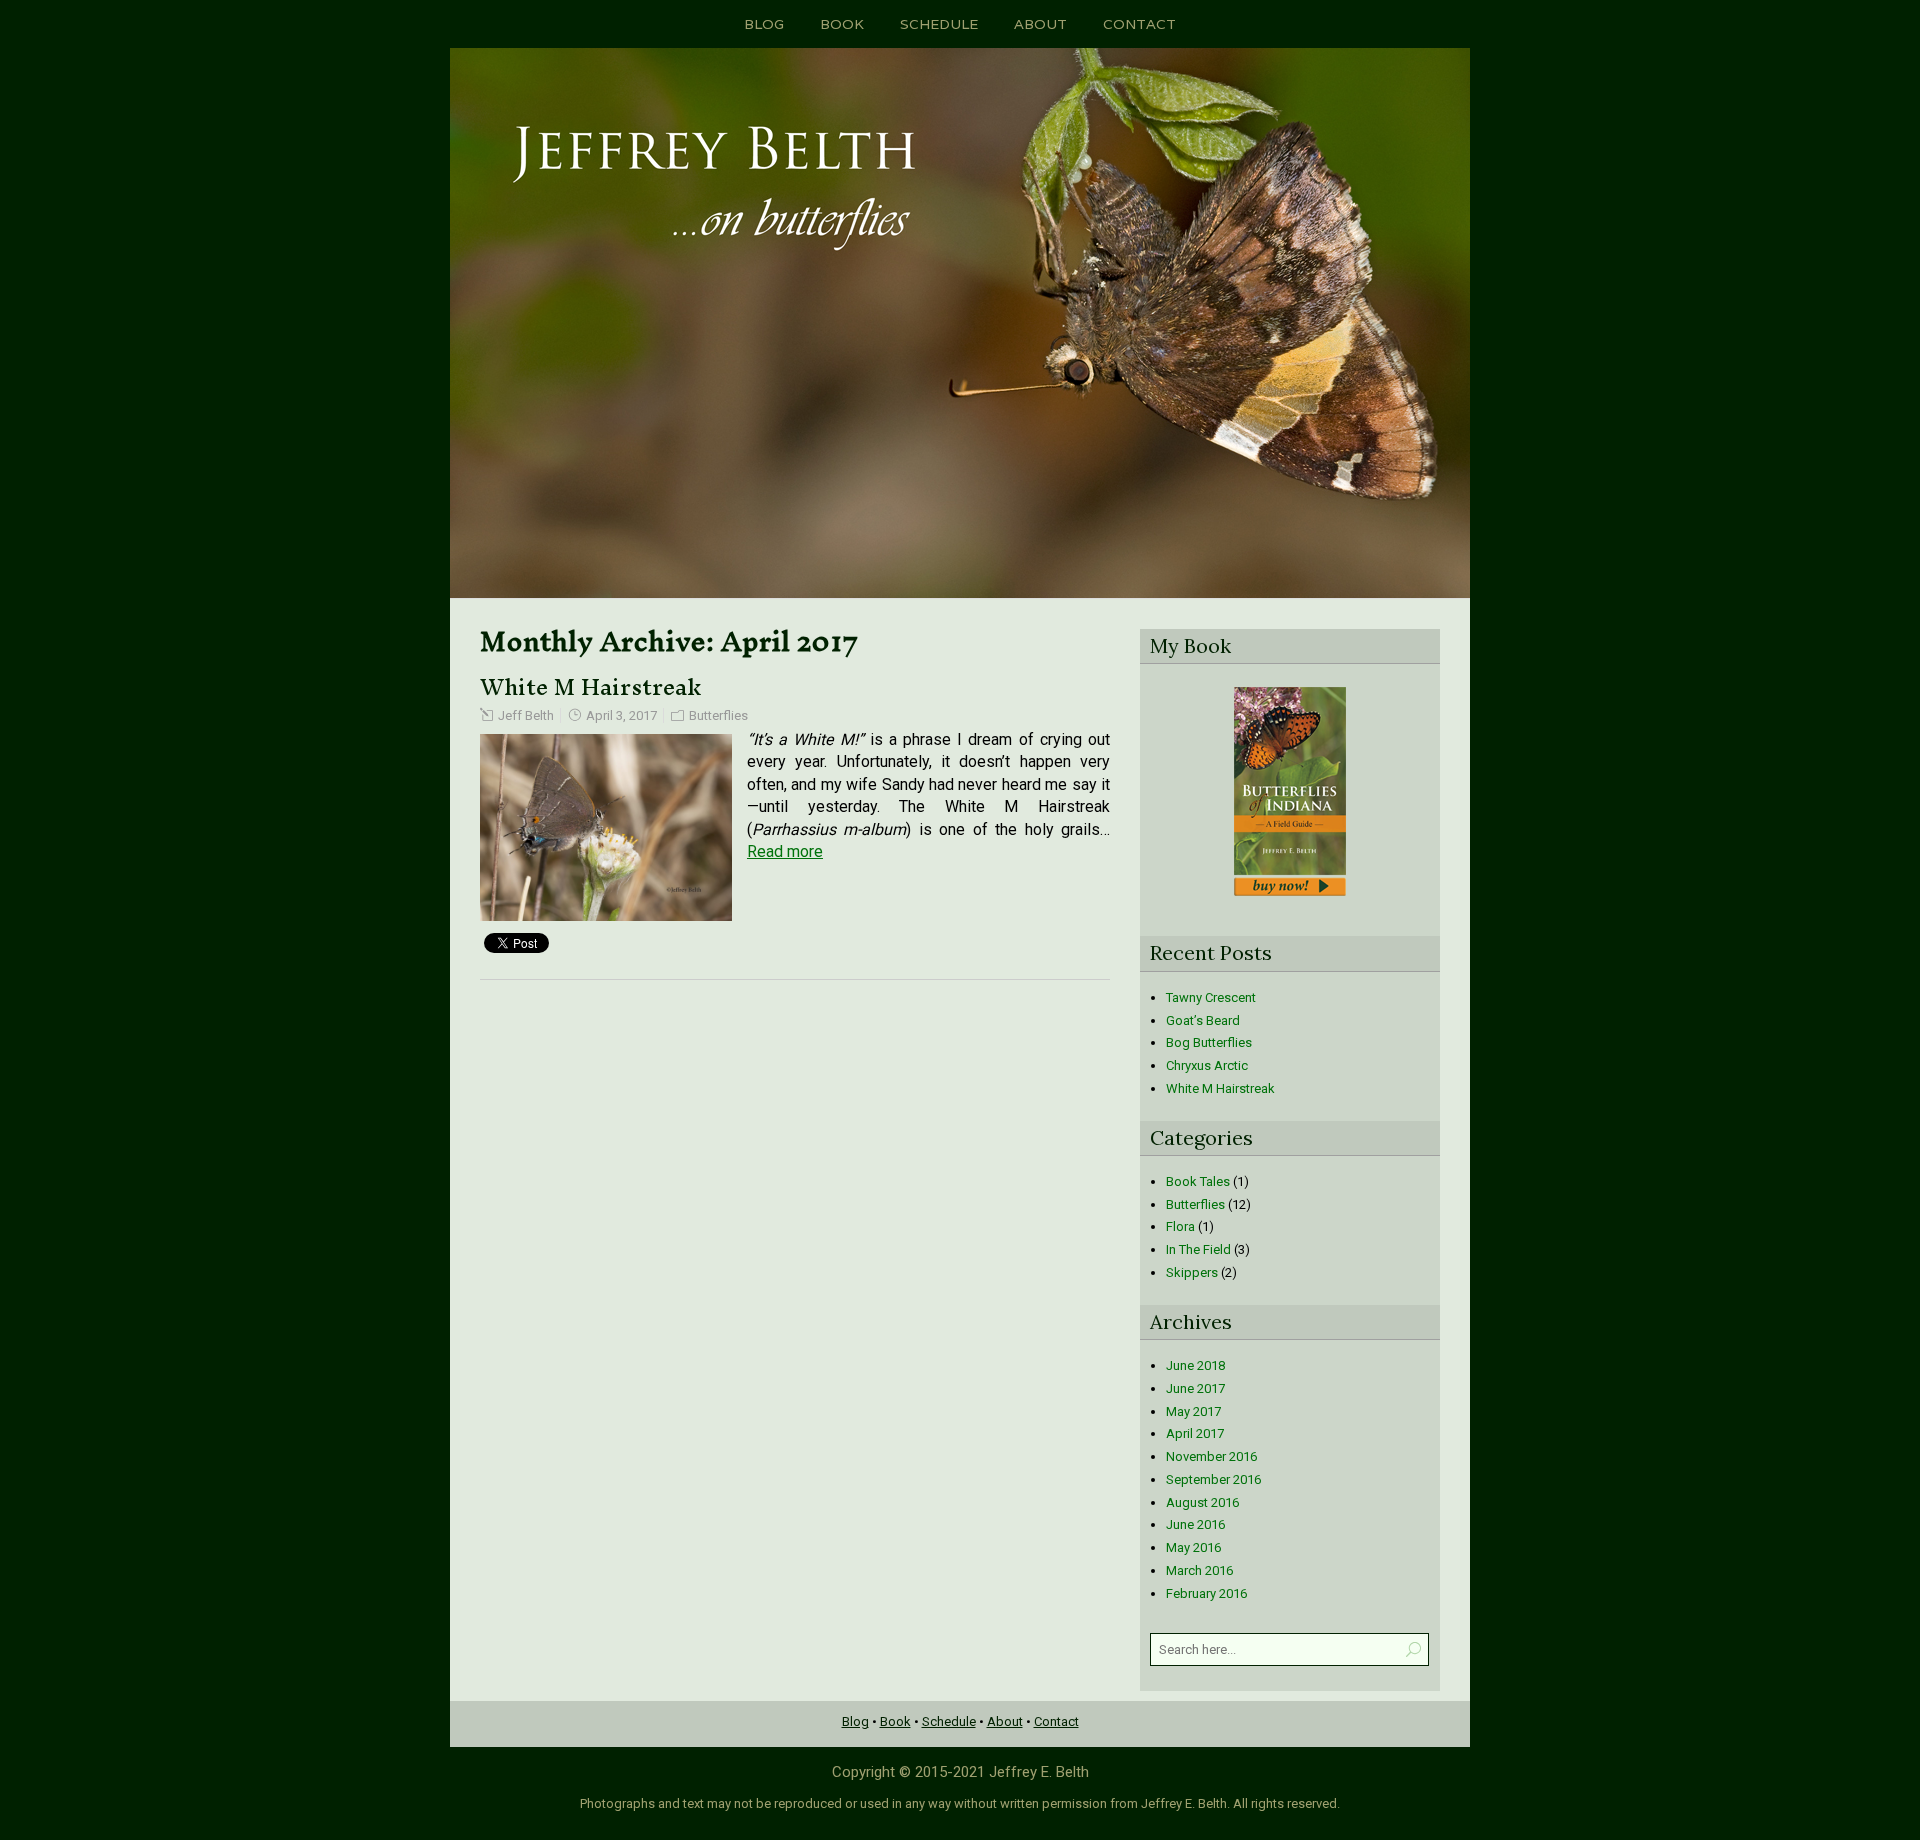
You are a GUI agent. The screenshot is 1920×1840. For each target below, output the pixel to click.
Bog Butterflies (1209, 1042)
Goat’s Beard (1203, 1020)
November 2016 (1211, 1456)
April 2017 (1195, 1433)
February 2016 (1206, 1593)
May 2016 (1193, 1547)
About (1040, 24)
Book (842, 24)
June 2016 (1195, 1524)
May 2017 (1193, 1411)
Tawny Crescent (1211, 997)
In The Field (1198, 1249)
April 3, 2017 (621, 715)
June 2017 (1195, 1388)
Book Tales (1198, 1181)
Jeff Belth (526, 715)
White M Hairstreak (590, 687)
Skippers (1192, 1272)
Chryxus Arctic (1207, 1065)
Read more (785, 851)
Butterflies (718, 715)
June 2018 (1195, 1365)
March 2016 (1199, 1570)
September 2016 (1213, 1479)
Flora (1180, 1226)
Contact (1139, 24)
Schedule (939, 24)
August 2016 (1202, 1502)
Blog (764, 24)
